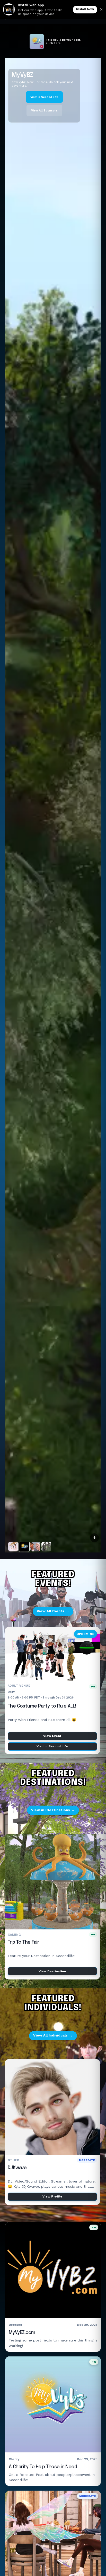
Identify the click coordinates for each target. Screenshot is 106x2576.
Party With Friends (28, 1706)
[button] (81, 2566)
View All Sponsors (56, 104)
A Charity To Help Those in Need (43, 2467)
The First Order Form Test (42, 79)
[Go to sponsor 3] (35, 1547)
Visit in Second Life (53, 1746)
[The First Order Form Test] (53, 805)
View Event (53, 1736)
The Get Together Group (34, 2168)
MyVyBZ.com (22, 2333)
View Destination (53, 1971)
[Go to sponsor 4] (46, 1547)
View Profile (53, 2196)
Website (25, 104)
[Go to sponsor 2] (24, 1547)
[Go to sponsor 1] (13, 1547)
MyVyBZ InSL (21, 1942)
